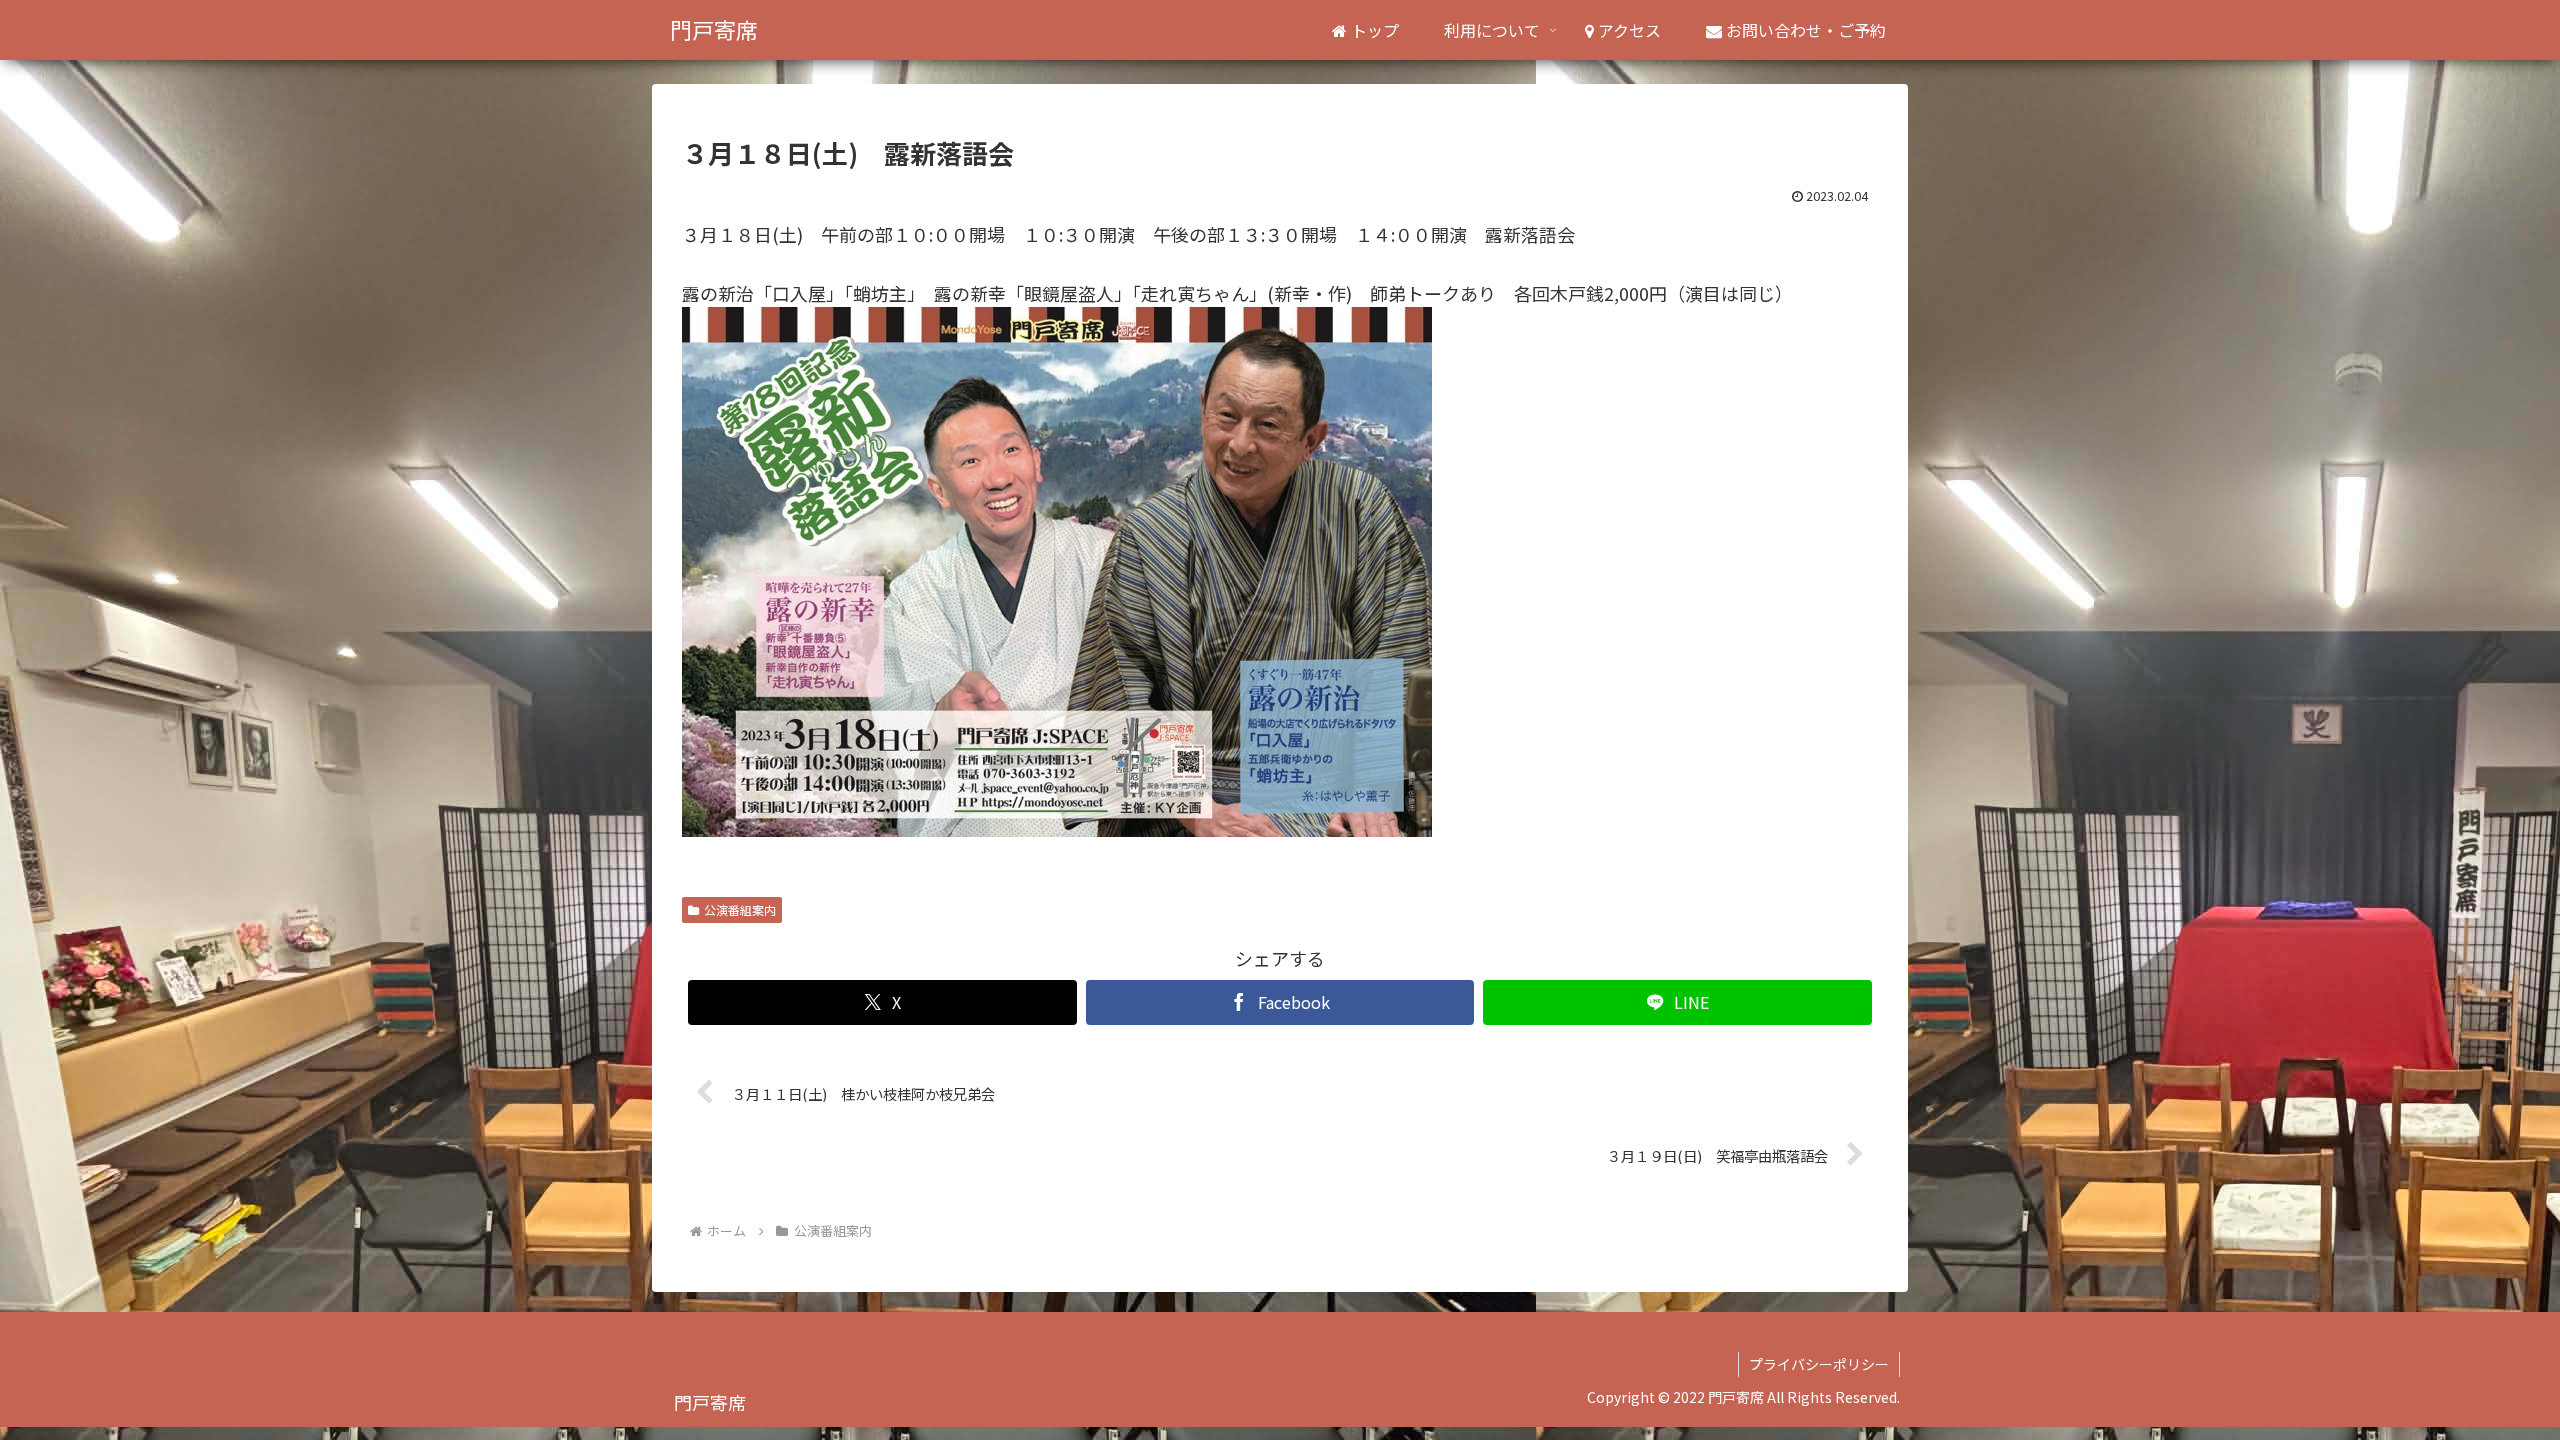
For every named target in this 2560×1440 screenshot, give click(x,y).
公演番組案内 (740, 909)
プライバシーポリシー (1819, 1364)
